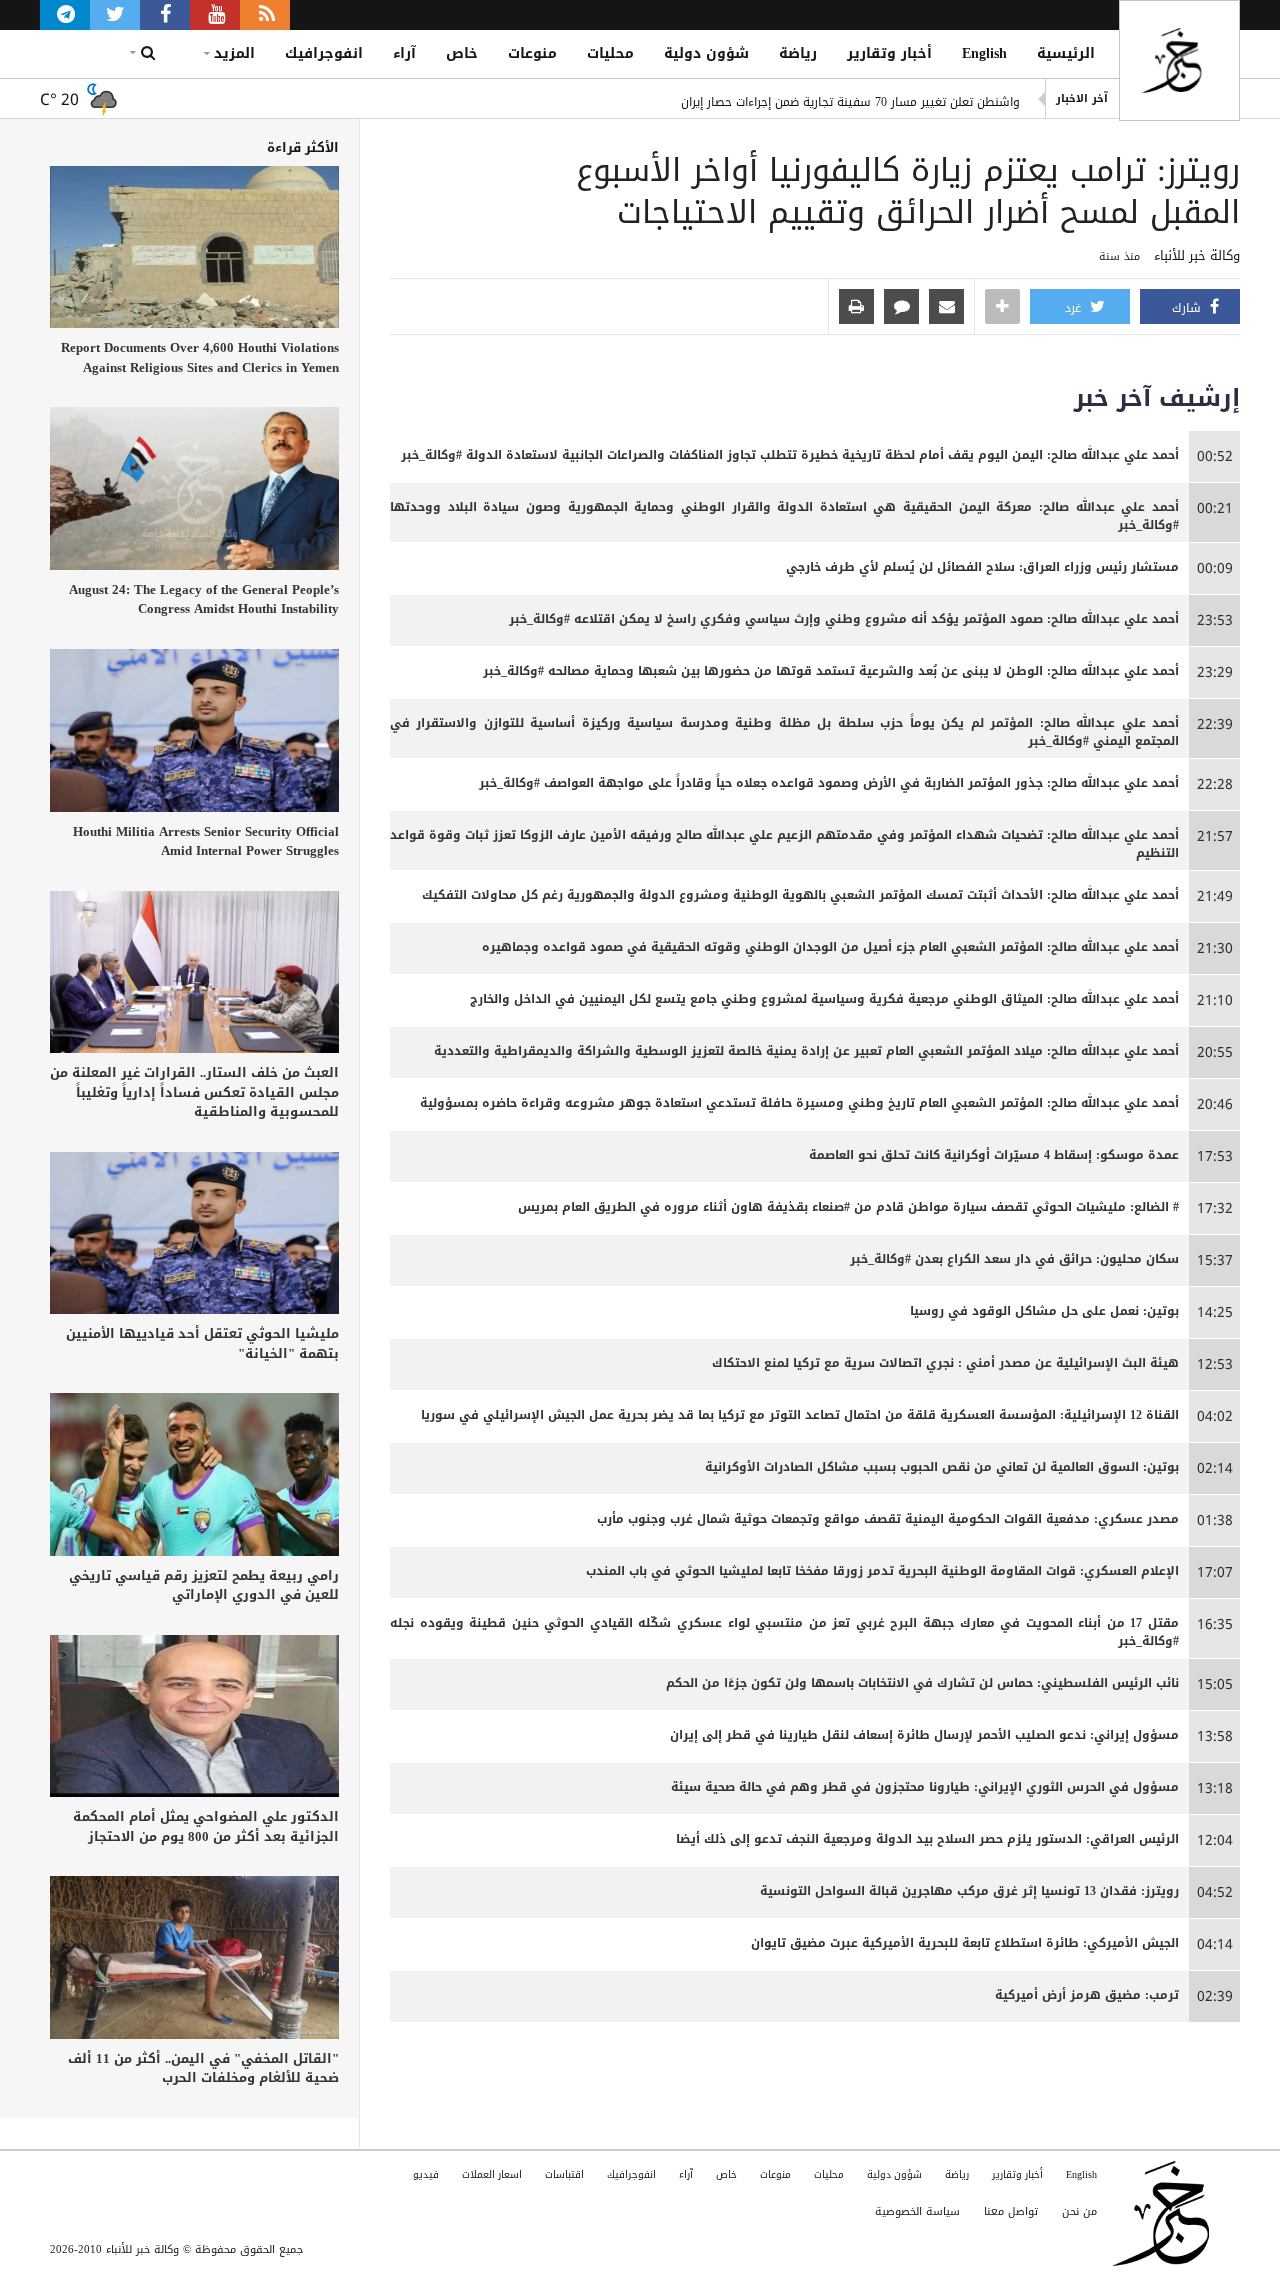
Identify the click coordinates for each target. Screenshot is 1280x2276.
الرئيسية (1066, 53)
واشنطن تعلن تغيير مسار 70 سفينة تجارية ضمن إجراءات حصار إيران (850, 99)
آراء (404, 53)
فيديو (426, 2174)
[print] (856, 308)
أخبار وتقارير (889, 53)
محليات (610, 53)
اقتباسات (564, 2174)
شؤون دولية (706, 53)
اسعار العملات (492, 2174)
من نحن (1079, 2211)
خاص (462, 53)
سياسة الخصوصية (917, 2211)
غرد (1075, 308)
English (984, 53)
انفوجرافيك (324, 53)
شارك (1188, 308)
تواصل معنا (1011, 2211)
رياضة (798, 53)
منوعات (532, 53)
